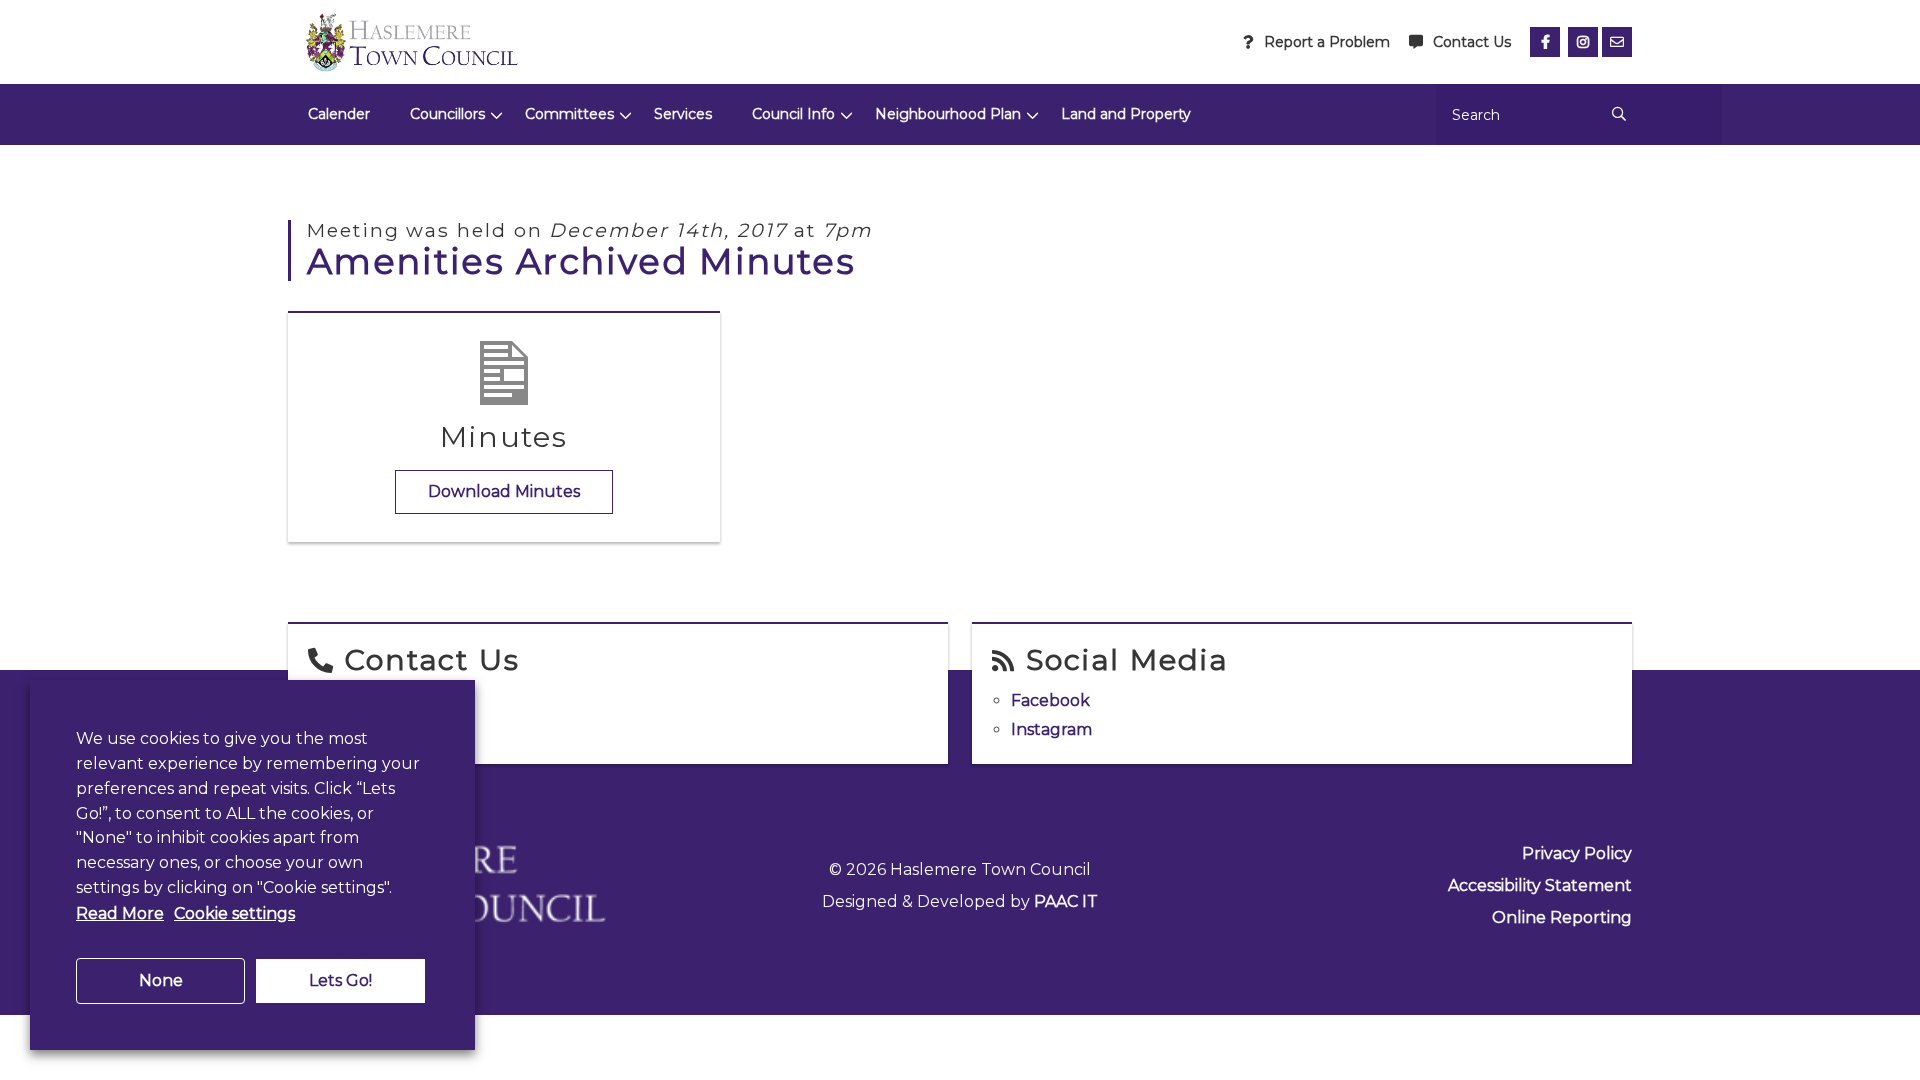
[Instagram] (1583, 42)
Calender (339, 114)
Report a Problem (1327, 42)
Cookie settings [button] (234, 913)
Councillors (447, 114)
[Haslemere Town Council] (411, 42)
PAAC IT (1066, 901)
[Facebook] (1545, 42)
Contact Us (1472, 42)
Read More (120, 913)
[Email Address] (1617, 42)
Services (683, 114)
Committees (569, 114)
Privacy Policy (1577, 853)
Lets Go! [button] (340, 980)
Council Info (793, 114)
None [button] (161, 980)
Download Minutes (504, 491)
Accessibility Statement (1540, 885)
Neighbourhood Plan (948, 114)
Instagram (1051, 729)
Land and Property (1126, 114)
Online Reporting (1562, 917)
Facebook (1050, 700)
